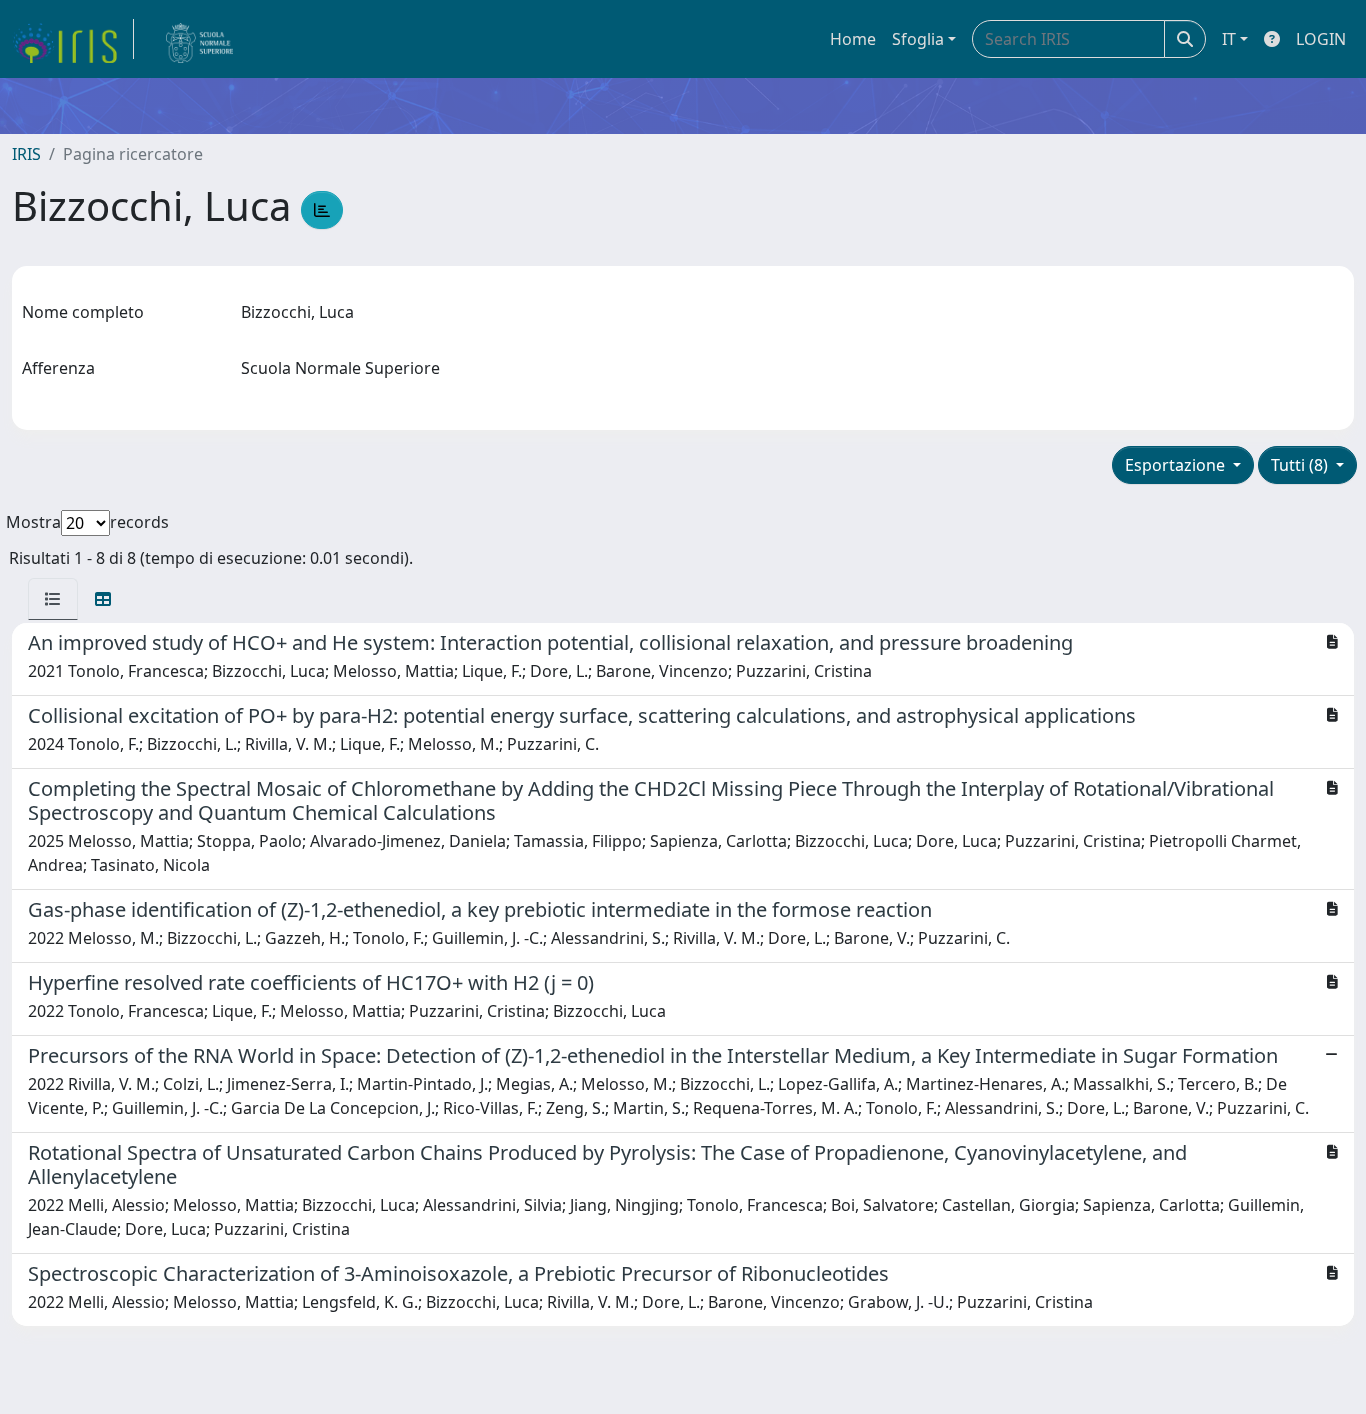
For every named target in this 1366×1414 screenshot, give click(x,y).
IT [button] (1229, 39)
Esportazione (1177, 465)
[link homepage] (73, 39)
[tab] (53, 599)
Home (853, 39)
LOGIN (1321, 39)
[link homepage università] (200, 39)
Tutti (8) (1301, 465)
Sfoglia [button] (918, 39)
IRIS (26, 154)
